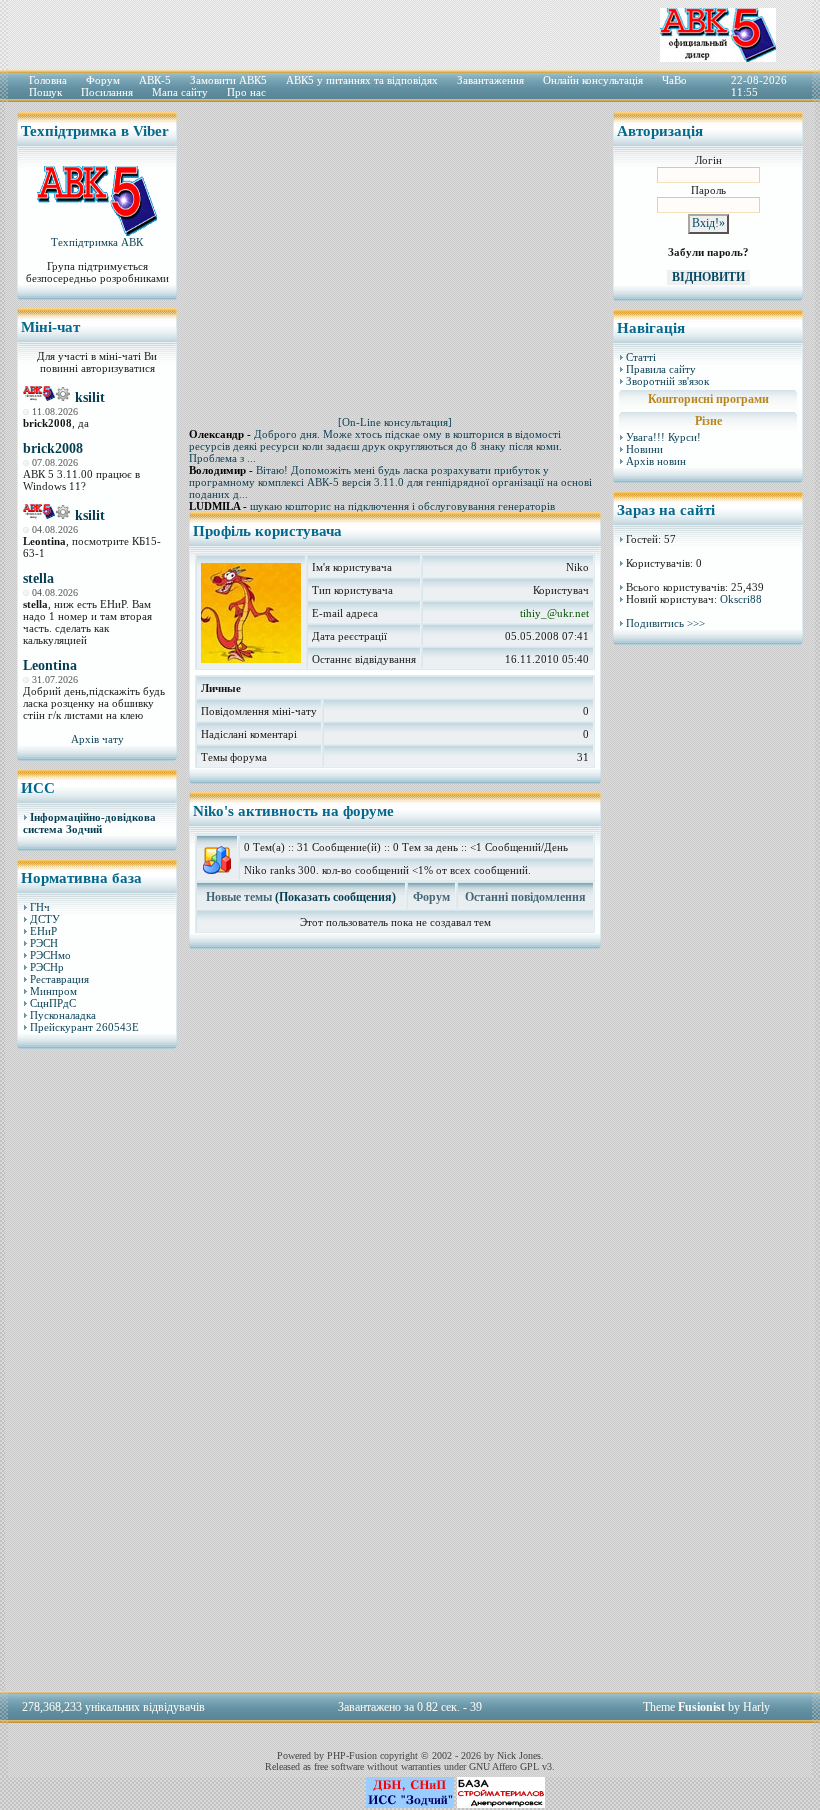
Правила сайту (661, 369)
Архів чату (97, 739)
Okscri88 (741, 599)
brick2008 (53, 448)
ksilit (90, 397)
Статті (641, 357)
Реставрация (59, 979)
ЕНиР (43, 931)
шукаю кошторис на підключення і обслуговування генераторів (402, 506)
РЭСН (44, 943)
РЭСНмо (50, 955)
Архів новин (656, 461)
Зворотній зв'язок (667, 381)
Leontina (50, 665)
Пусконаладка (63, 1015)
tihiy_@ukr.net (554, 613)
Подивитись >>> (665, 623)
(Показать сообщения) (335, 897)
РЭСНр (47, 967)
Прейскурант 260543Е (84, 1027)
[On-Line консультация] (395, 422)
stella (38, 578)
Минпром (53, 991)
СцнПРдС (53, 1003)
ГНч (40, 907)
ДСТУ (45, 919)
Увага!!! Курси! (663, 437)
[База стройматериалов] (501, 1804)
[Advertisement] (97, 1369)
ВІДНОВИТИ (708, 277)
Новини (644, 449)
